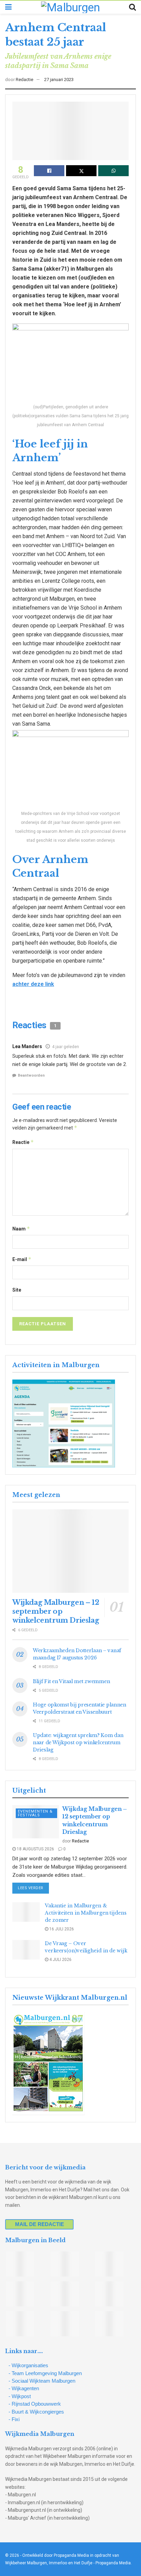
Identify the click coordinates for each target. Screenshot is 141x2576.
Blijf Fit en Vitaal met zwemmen (71, 1681)
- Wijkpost (20, 2396)
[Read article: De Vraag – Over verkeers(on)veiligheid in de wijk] (26, 1950)
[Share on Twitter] (81, 171)
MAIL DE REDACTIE (40, 2224)
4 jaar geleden (66, 1047)
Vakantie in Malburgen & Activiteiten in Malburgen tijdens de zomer (86, 1913)
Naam (21, 1229)
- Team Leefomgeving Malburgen (45, 2373)
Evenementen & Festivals (35, 1813)
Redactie (24, 80)
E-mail (22, 1259)
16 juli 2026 (61, 1929)
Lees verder (33, 1888)
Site (17, 1290)
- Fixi (14, 2419)
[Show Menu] (8, 7)
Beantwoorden (31, 1075)
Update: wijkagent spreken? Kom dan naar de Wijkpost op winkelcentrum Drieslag (78, 1743)
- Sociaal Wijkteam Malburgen (42, 2381)
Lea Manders (27, 1046)
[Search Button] (132, 7)
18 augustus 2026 (35, 1849)
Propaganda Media (113, 2563)
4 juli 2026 (60, 1960)
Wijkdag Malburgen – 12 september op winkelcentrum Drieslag (56, 1611)
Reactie (23, 1142)
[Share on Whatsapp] (113, 171)
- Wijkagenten (24, 2388)
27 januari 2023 (59, 80)
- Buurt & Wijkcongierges (36, 2412)
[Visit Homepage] (70, 7)
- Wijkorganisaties (28, 2365)
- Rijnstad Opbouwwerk (35, 2404)
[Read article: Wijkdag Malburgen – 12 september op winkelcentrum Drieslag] (70, 1551)
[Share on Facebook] (49, 171)
